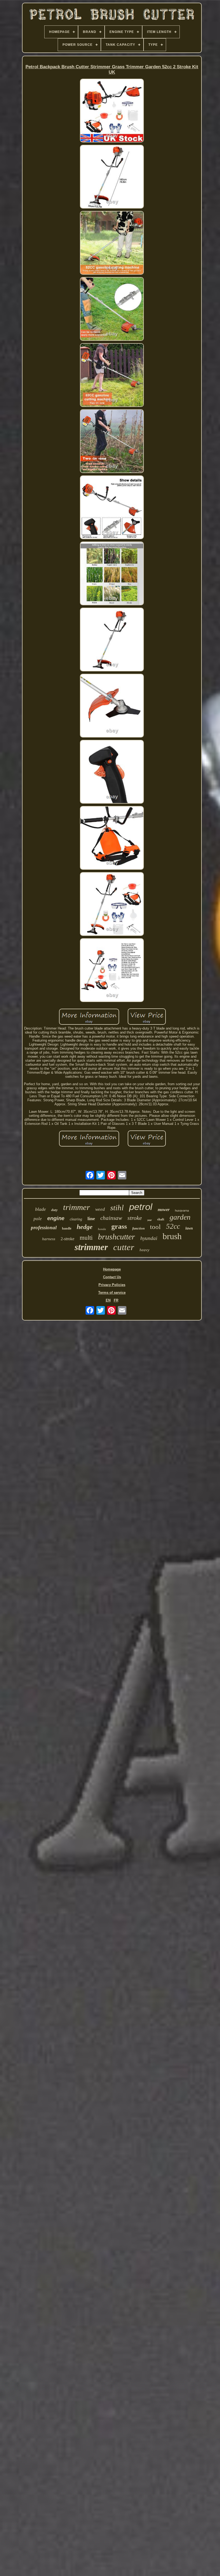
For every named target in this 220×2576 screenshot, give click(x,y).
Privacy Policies (112, 1285)
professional (44, 1228)
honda (102, 1229)
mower (164, 1210)
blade (41, 1209)
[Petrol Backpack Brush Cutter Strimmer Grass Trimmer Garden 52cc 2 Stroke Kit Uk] (112, 111)
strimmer (91, 1247)
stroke (135, 1218)
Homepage (112, 1269)
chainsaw (111, 1218)
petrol (141, 1207)
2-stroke (67, 1239)
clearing (76, 1219)
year (150, 1220)
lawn (189, 1228)
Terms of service (112, 1293)
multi (86, 1238)
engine (56, 1218)
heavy (144, 1250)
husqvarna (182, 1211)
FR (116, 1300)
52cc (173, 1226)
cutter (124, 1247)
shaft (161, 1219)
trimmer (76, 1207)
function (138, 1228)
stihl (117, 1208)
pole (38, 1219)
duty (54, 1210)
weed (100, 1209)
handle (67, 1228)
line (91, 1219)
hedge (85, 1227)
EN (108, 1300)
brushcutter (116, 1237)
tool (155, 1227)
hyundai (149, 1238)
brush (172, 1236)
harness (49, 1239)
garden (180, 1217)
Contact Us (112, 1277)
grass (119, 1226)
